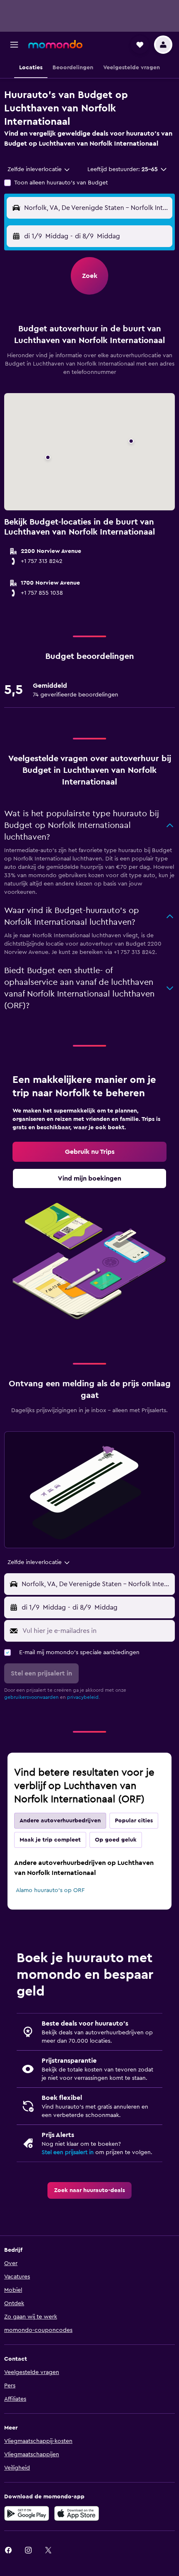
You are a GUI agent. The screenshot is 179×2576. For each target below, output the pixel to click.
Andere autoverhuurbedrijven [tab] (60, 1821)
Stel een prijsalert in (68, 2152)
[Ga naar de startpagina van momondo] (55, 44)
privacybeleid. (83, 1697)
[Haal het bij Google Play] (27, 2513)
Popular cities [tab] (134, 1821)
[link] (89, 1152)
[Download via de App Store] (77, 2513)
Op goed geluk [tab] (116, 1840)
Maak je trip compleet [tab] (50, 1840)
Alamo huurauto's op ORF (50, 1890)
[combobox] (39, 169)
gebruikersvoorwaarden (31, 1697)
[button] (14, 45)
